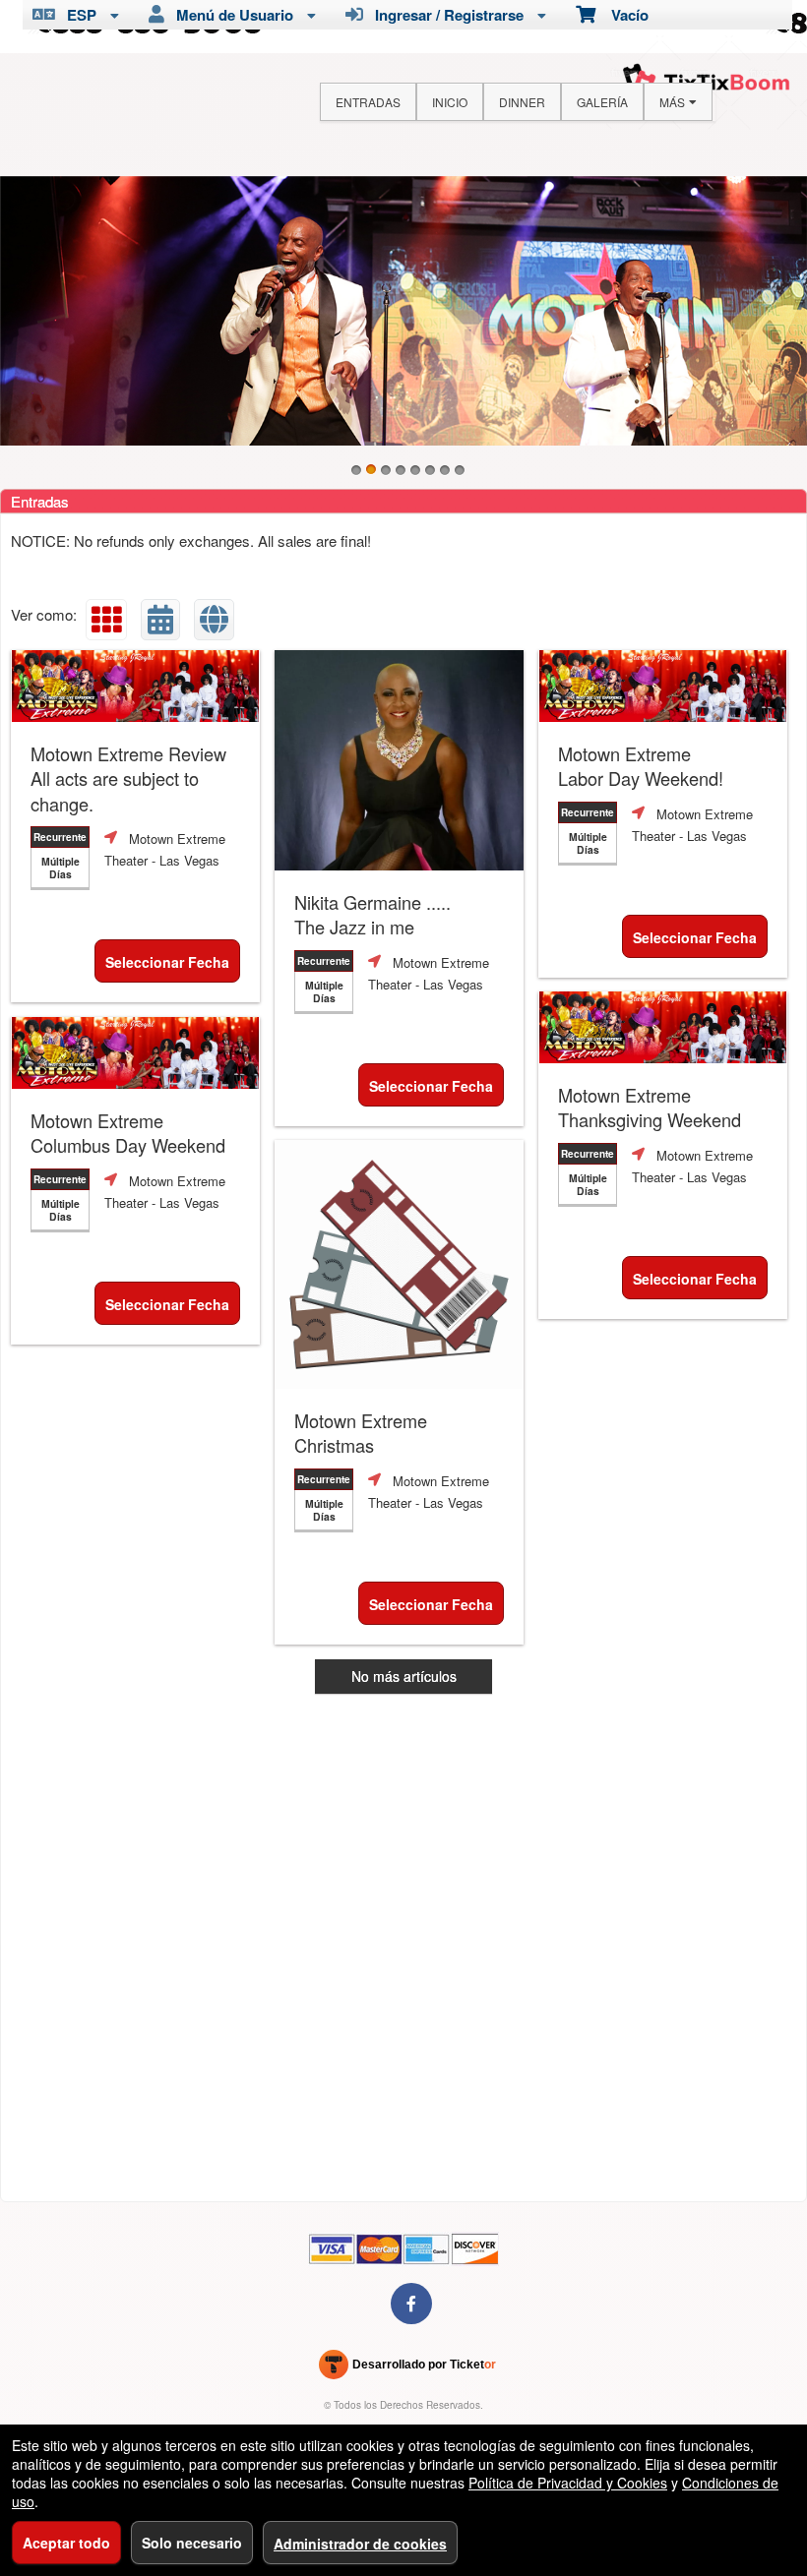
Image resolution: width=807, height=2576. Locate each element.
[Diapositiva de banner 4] (401, 470)
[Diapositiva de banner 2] (371, 470)
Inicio (450, 102)
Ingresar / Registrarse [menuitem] (445, 15)
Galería (602, 102)
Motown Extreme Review (128, 779)
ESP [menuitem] (78, 15)
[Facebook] (411, 2303)
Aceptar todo (66, 2543)
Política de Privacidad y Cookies (568, 2483)
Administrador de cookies (360, 2544)
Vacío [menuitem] (622, 15)
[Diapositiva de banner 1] (356, 470)
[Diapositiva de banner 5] (415, 470)
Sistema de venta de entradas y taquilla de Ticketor (408, 2368)
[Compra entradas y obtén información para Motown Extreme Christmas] (399, 1264)
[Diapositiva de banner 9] (403, 311)
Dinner (522, 102)
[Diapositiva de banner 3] (386, 470)
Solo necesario (192, 2543)
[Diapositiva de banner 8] (460, 470)
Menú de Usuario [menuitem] (231, 15)
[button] (106, 620)
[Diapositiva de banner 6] (430, 470)
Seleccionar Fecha (167, 962)
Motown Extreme (641, 766)
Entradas (368, 102)
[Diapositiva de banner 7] (445, 470)
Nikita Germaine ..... (372, 915)
